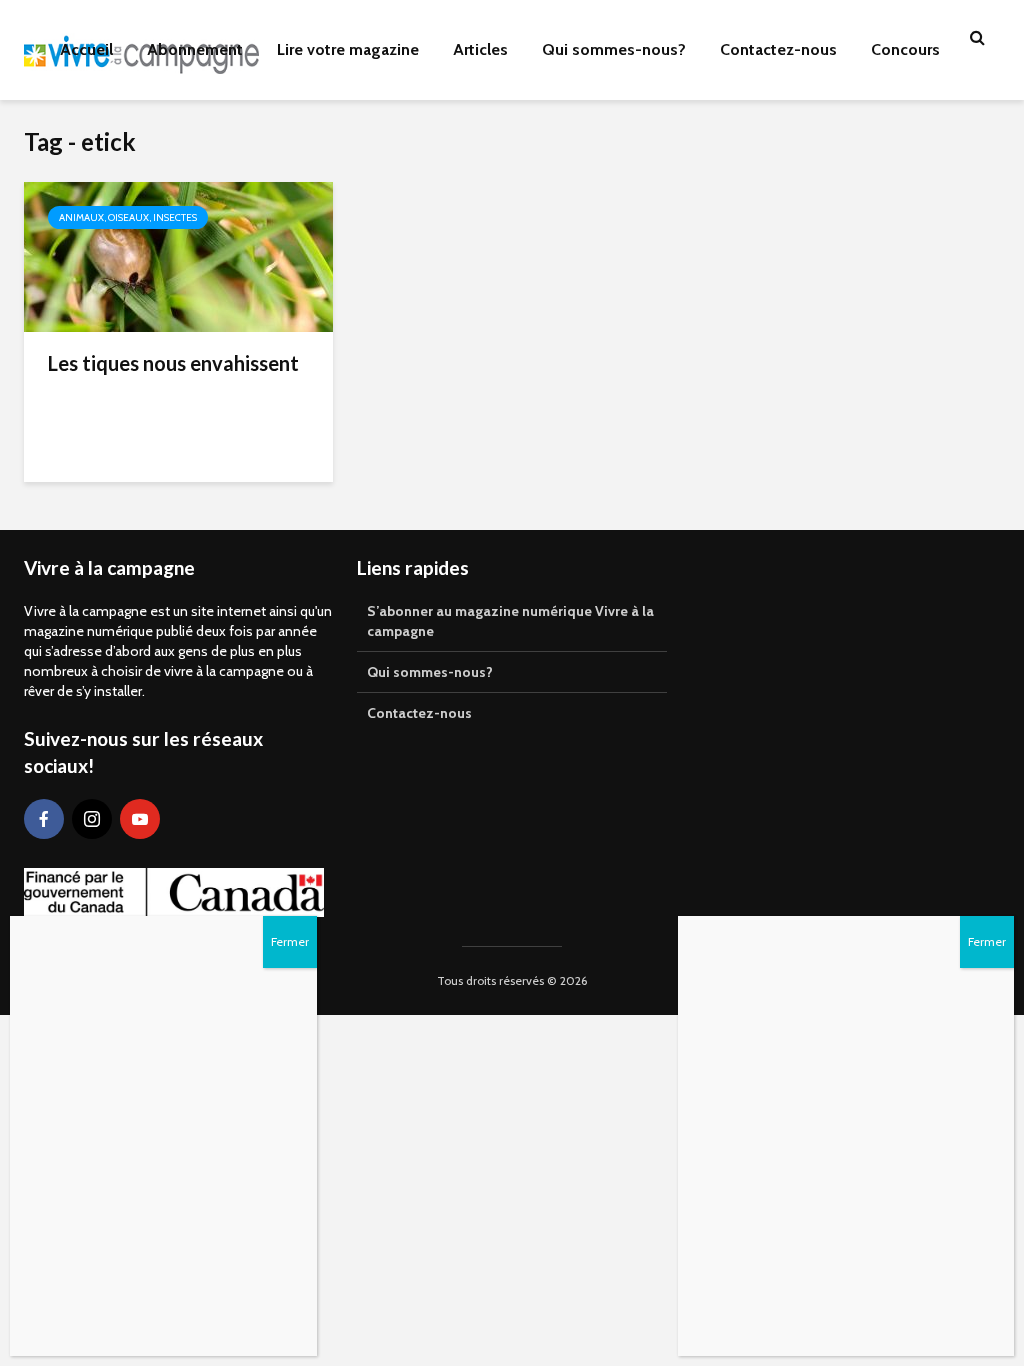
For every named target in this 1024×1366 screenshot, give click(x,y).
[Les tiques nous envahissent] (178, 255)
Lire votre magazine (348, 49)
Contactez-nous (778, 49)
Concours (905, 49)
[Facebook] (44, 819)
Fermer (987, 941)
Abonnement (195, 49)
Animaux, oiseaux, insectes (128, 217)
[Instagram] (92, 819)
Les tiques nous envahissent (173, 363)
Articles (480, 49)
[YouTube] (140, 819)
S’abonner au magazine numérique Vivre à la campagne (510, 621)
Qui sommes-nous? (614, 49)
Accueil (86, 49)
